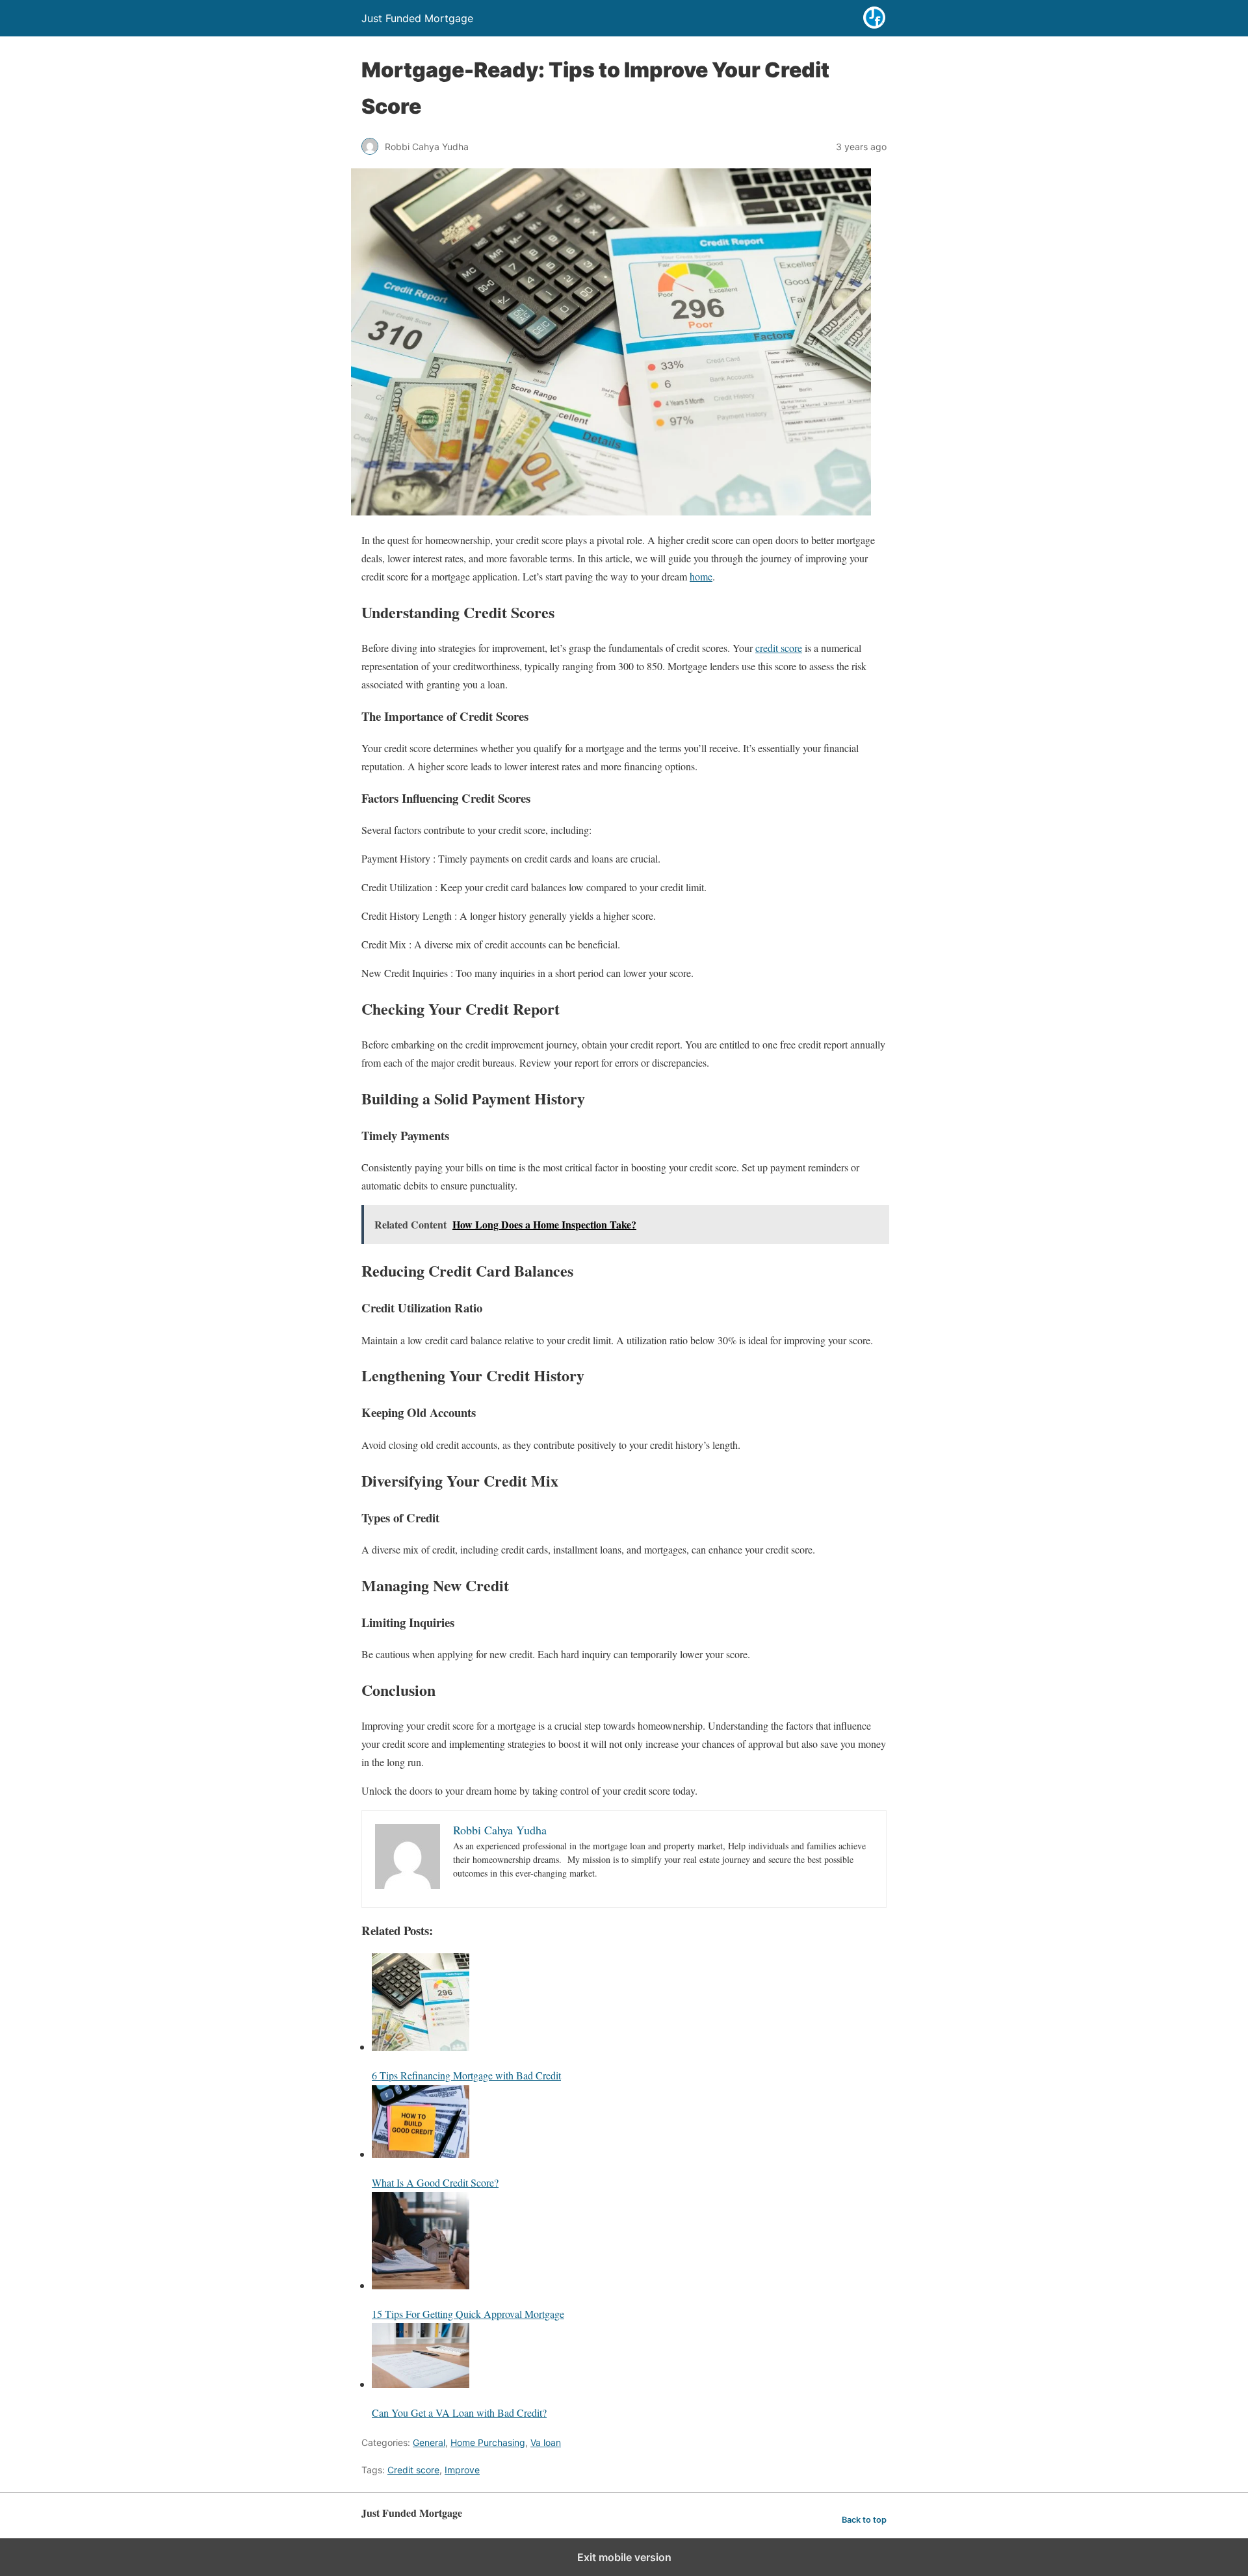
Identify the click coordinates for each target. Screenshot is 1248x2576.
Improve (462, 2470)
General (429, 2442)
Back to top (864, 2520)
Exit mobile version (624, 2557)
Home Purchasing (488, 2442)
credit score (779, 648)
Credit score (413, 2470)
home (701, 576)
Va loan (546, 2442)
